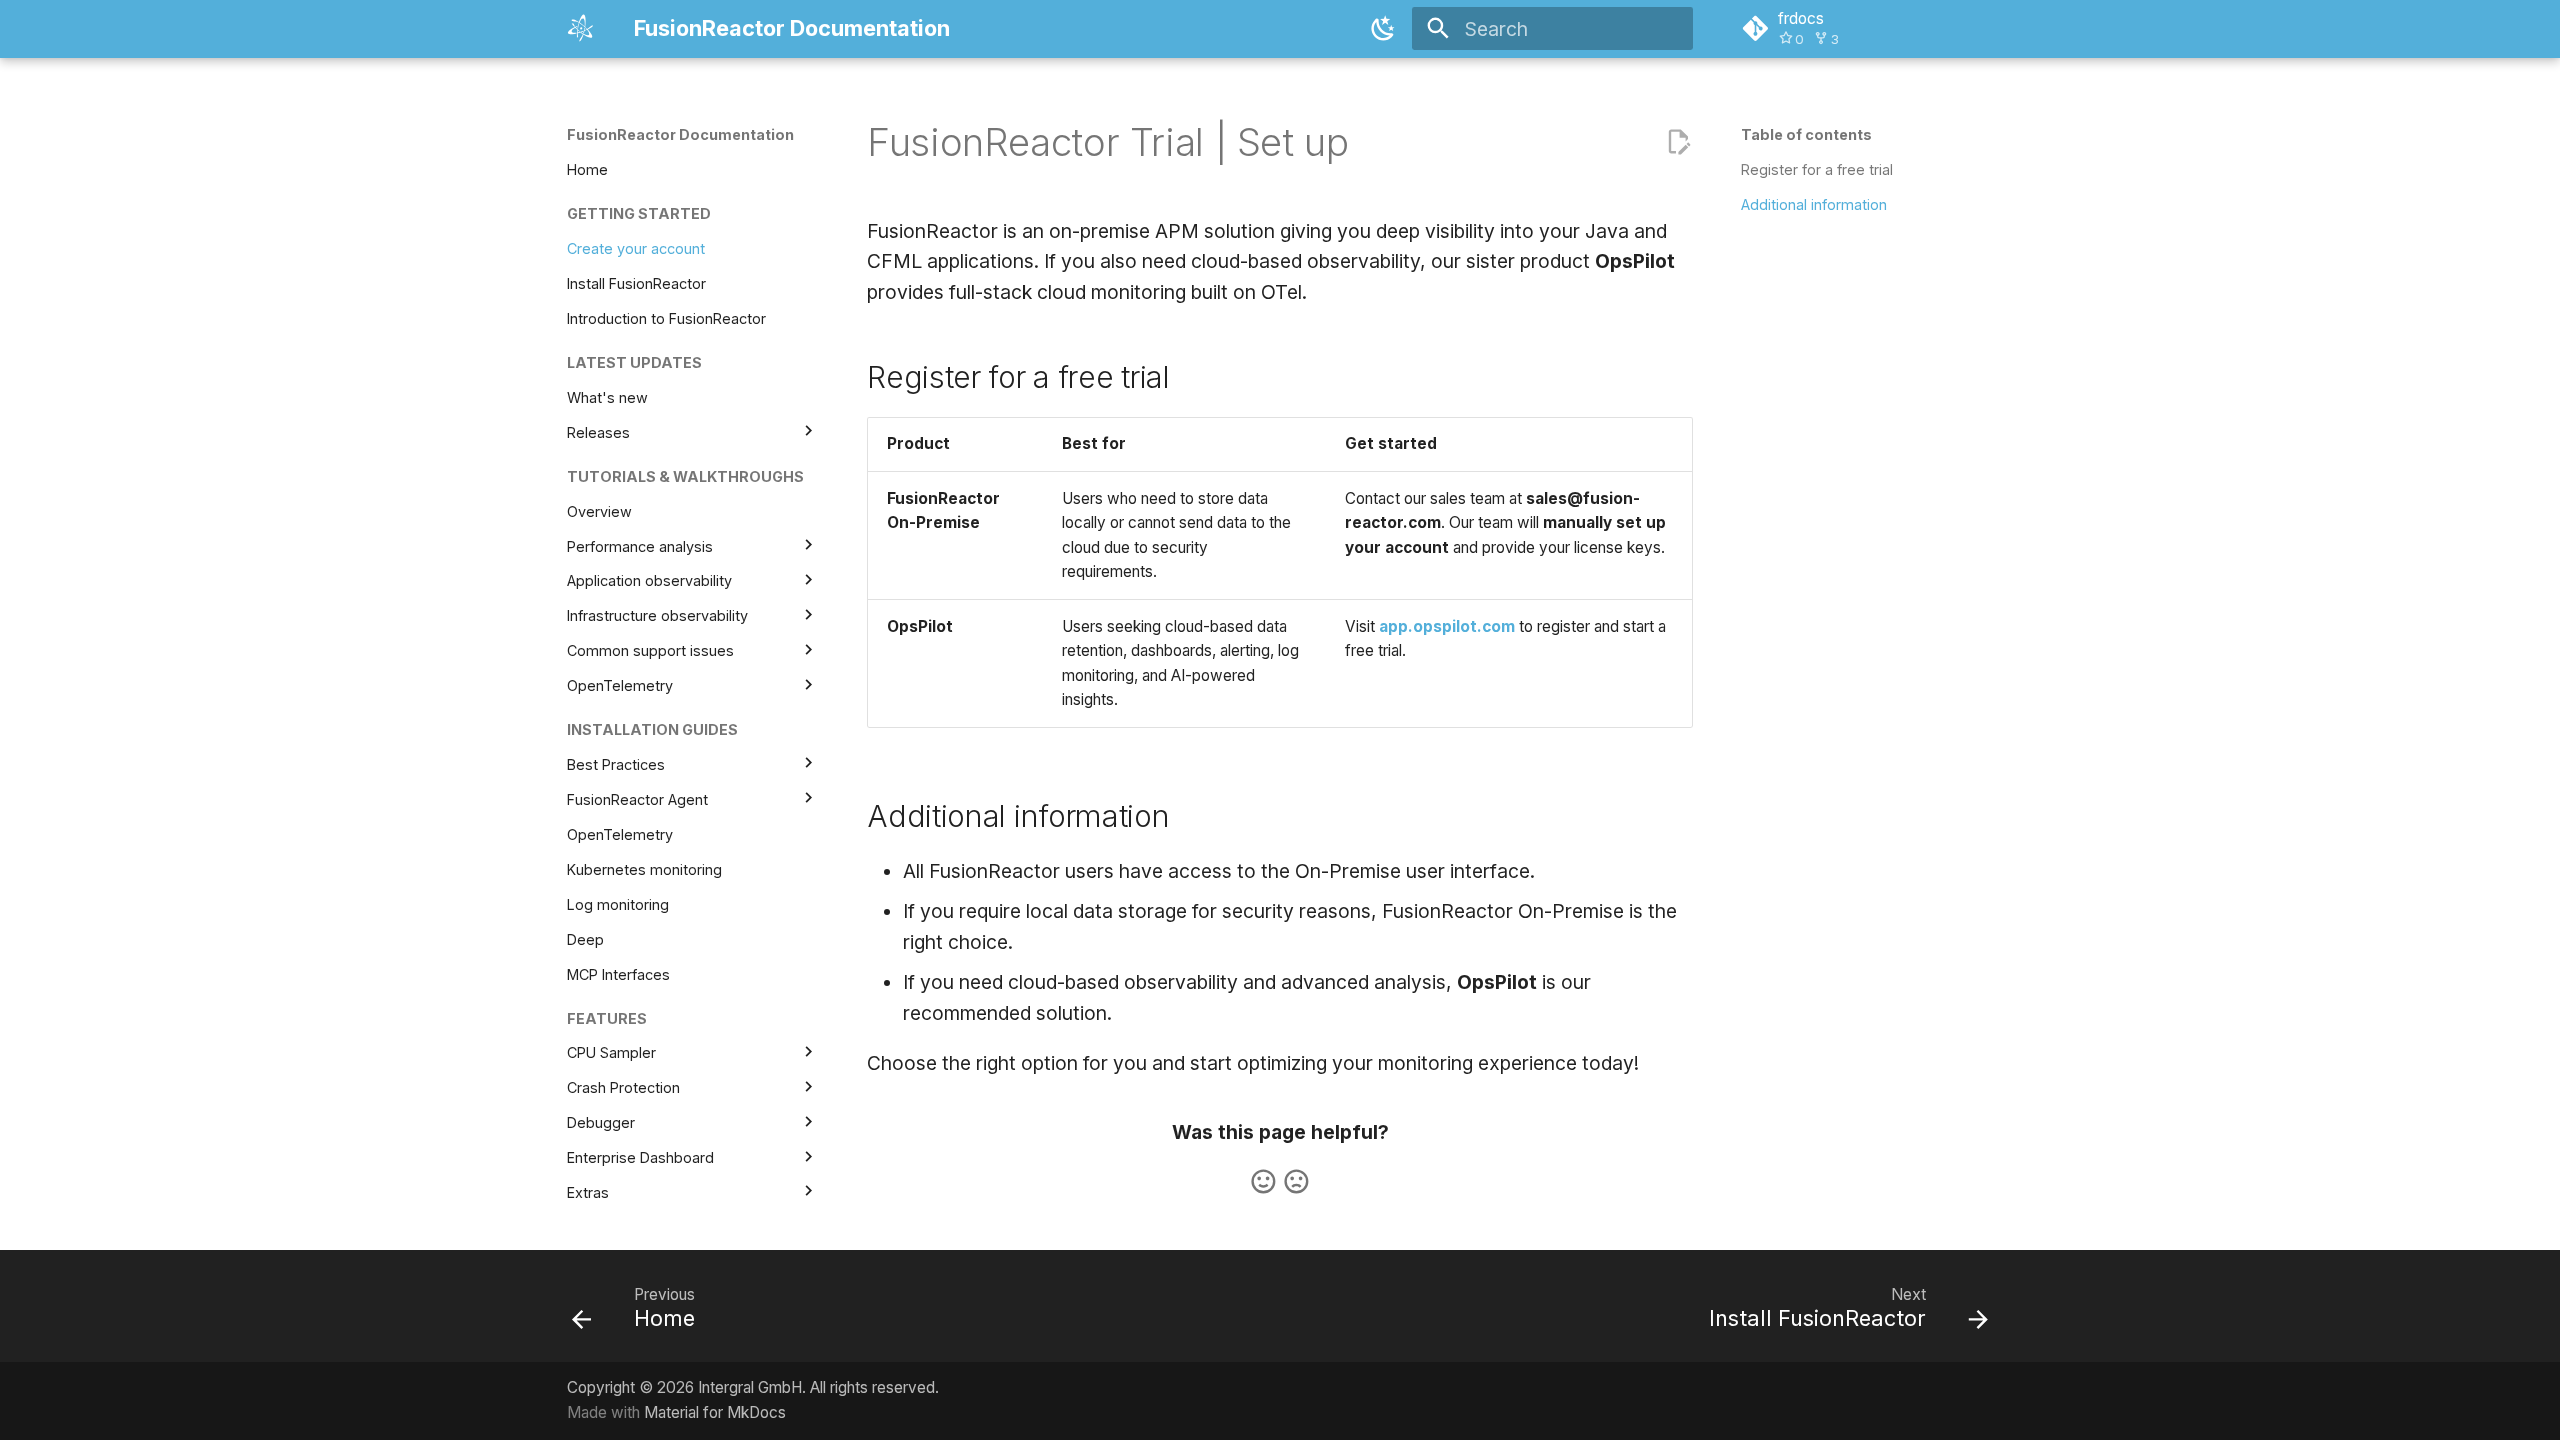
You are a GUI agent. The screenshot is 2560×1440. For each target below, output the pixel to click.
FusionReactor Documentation (680, 134)
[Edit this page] (1678, 142)
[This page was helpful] (1263, 1181)
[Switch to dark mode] (1383, 29)
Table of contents (1806, 134)
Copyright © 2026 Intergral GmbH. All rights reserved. (753, 1387)
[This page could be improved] (1296, 1181)
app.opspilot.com (1447, 626)
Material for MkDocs (715, 1412)
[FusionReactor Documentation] (582, 29)
